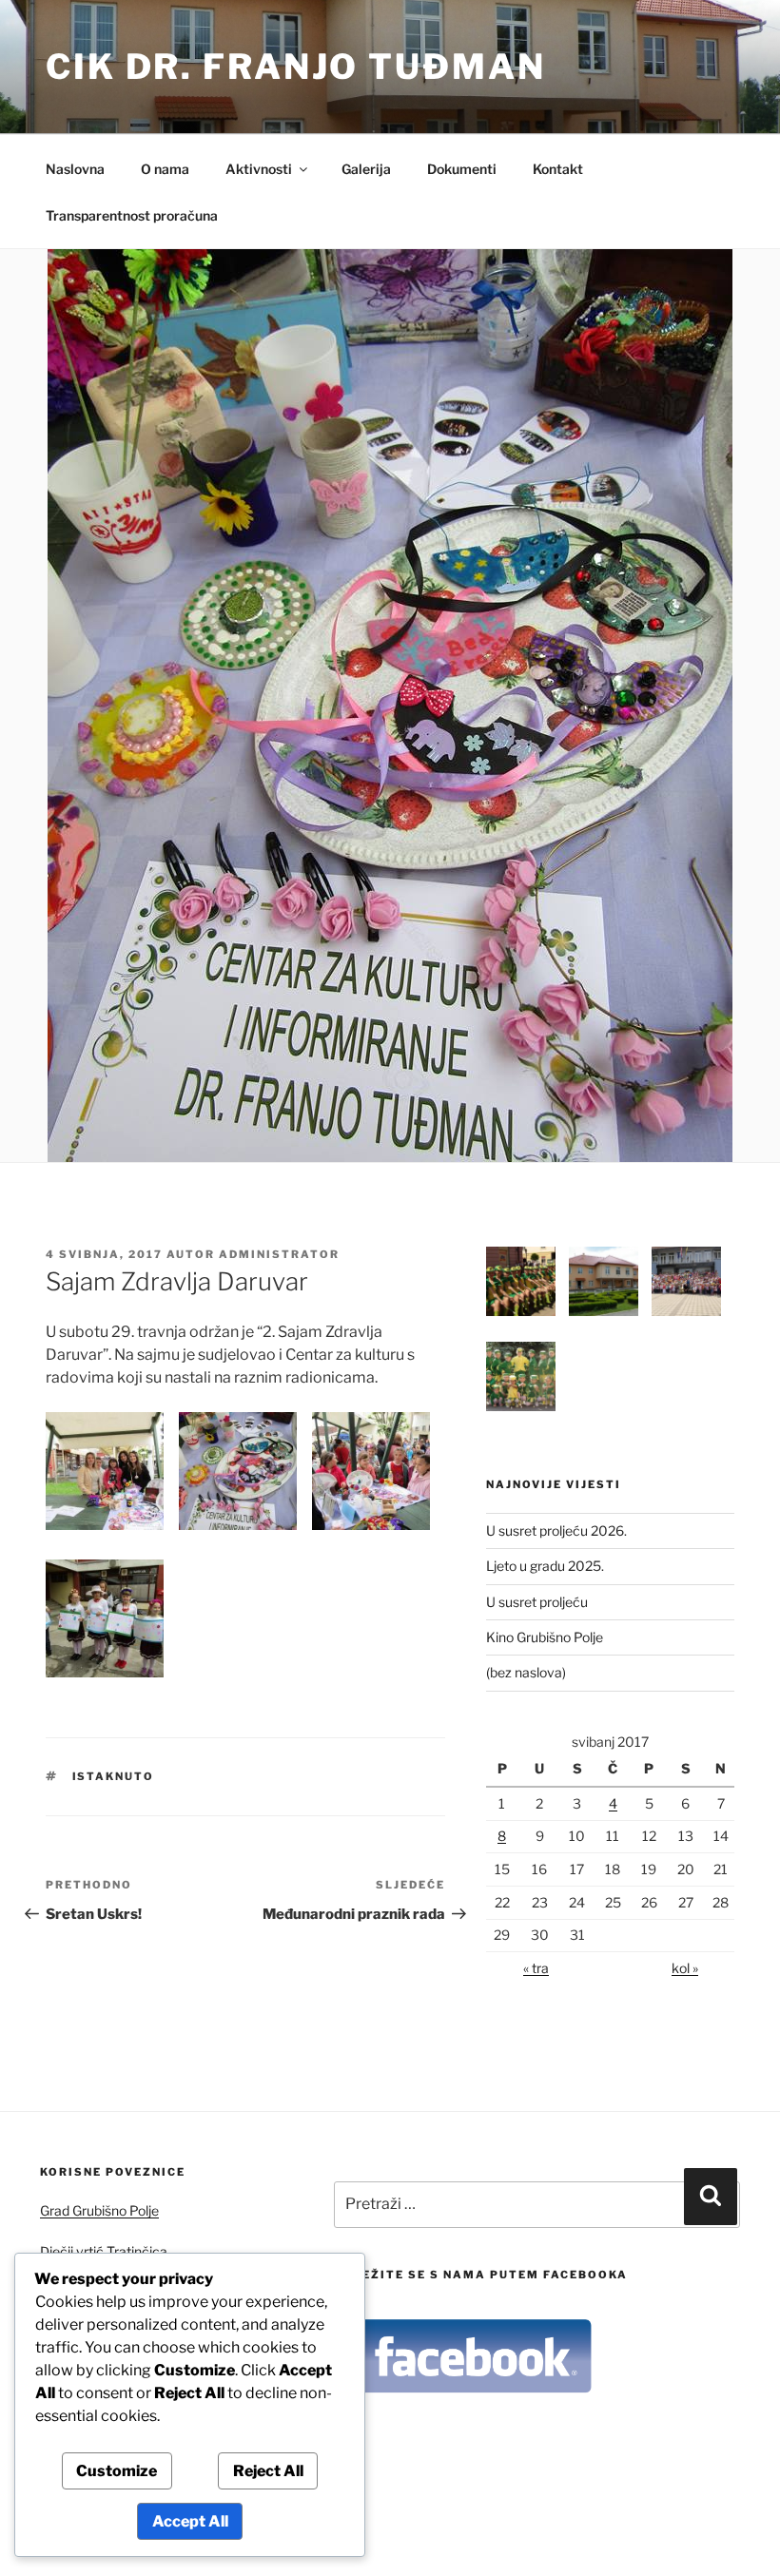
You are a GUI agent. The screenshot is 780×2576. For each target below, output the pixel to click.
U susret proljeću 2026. (556, 1530)
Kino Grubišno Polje (545, 1637)
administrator (279, 1254)
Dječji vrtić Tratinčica (104, 2251)
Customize (117, 2471)
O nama (165, 169)
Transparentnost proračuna (132, 215)
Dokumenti (462, 169)
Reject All (268, 2471)
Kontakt (558, 169)
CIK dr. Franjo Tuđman (295, 67)
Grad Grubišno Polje (99, 2210)
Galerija (366, 169)
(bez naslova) (526, 1672)
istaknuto (114, 1776)
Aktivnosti (259, 169)
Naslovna (75, 169)
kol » (685, 1968)
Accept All (190, 2521)
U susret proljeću (537, 1602)
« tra (536, 1968)
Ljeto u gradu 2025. (545, 1566)
